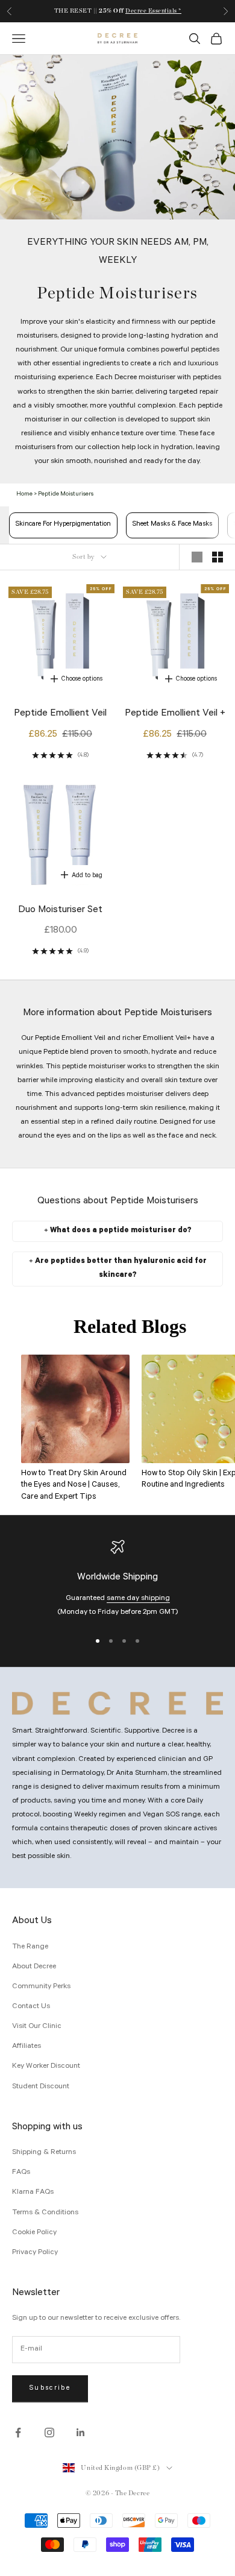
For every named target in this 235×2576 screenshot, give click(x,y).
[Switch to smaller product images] (218, 557)
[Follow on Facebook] (18, 2433)
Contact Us (31, 2007)
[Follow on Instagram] (49, 2433)
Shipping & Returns (44, 2153)
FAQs (21, 2173)
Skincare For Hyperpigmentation (63, 525)
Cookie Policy (34, 2233)
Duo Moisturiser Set (60, 910)
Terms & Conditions (45, 2213)
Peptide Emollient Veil (60, 714)
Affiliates (27, 2047)
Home (24, 495)
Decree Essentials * (153, 11)
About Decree (34, 1967)
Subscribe (50, 2389)
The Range (30, 1947)
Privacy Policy (35, 2253)
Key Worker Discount (46, 2067)
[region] (117, 1580)
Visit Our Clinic (37, 2027)
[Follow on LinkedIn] (81, 2433)
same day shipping (138, 1599)
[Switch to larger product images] (197, 557)
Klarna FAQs (33, 2193)
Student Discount (41, 2087)
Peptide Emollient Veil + (175, 714)
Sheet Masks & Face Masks (172, 525)
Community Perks (41, 1987)
